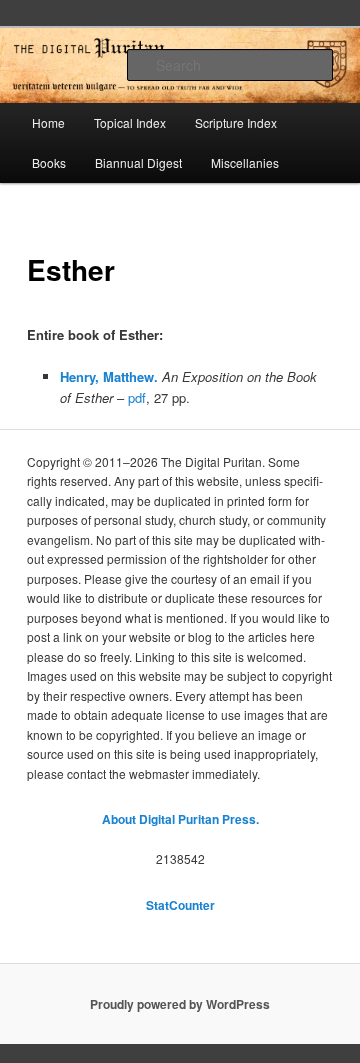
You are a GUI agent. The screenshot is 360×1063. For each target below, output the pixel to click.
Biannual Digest (138, 162)
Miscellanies (245, 162)
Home (48, 122)
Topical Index (130, 122)
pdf (137, 397)
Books (49, 162)
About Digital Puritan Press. (180, 819)
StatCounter (180, 905)
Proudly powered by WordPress (180, 1004)
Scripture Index (236, 122)
